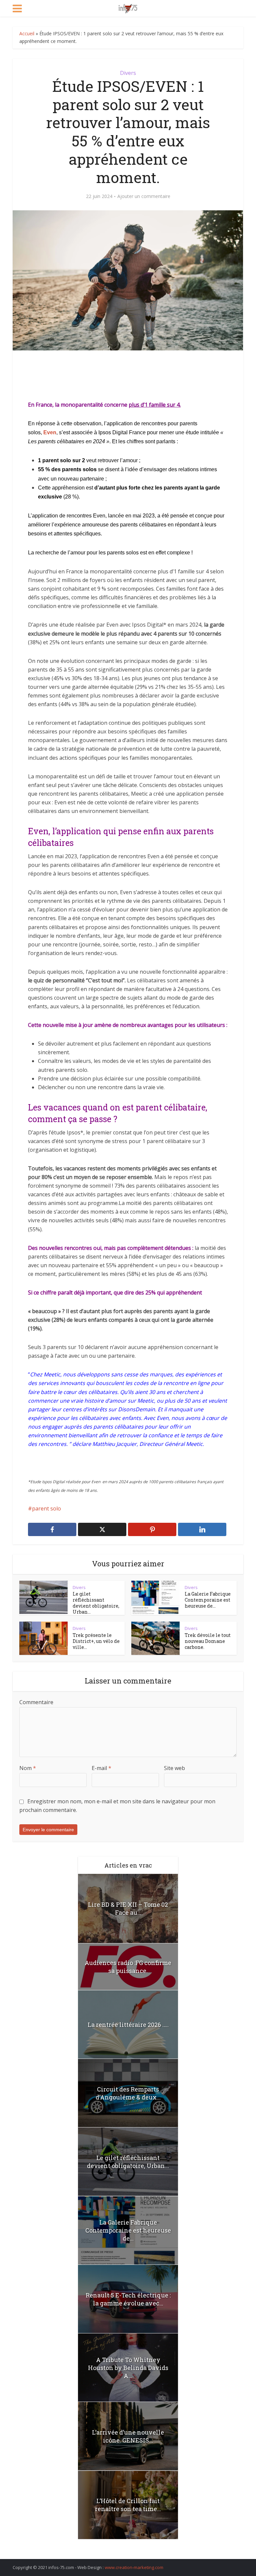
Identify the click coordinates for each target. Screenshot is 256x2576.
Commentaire (36, 1702)
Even (50, 432)
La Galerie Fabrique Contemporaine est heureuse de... (208, 1600)
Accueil (27, 33)
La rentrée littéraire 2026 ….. (128, 2025)
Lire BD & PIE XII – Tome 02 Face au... (128, 1908)
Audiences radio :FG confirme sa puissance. (128, 1967)
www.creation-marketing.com (134, 2567)
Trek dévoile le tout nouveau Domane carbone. (208, 1641)
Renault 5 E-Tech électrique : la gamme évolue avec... (128, 2299)
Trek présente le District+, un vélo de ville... (96, 1641)
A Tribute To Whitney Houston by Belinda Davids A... (128, 2368)
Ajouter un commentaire (144, 196)
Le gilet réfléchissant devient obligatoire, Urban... (96, 1603)
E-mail (101, 1768)
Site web (174, 1768)
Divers (128, 73)
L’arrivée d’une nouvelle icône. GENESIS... (128, 2436)
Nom (28, 1768)
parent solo (46, 1508)
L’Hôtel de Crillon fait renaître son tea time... (128, 2505)
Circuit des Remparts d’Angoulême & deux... (128, 2093)
